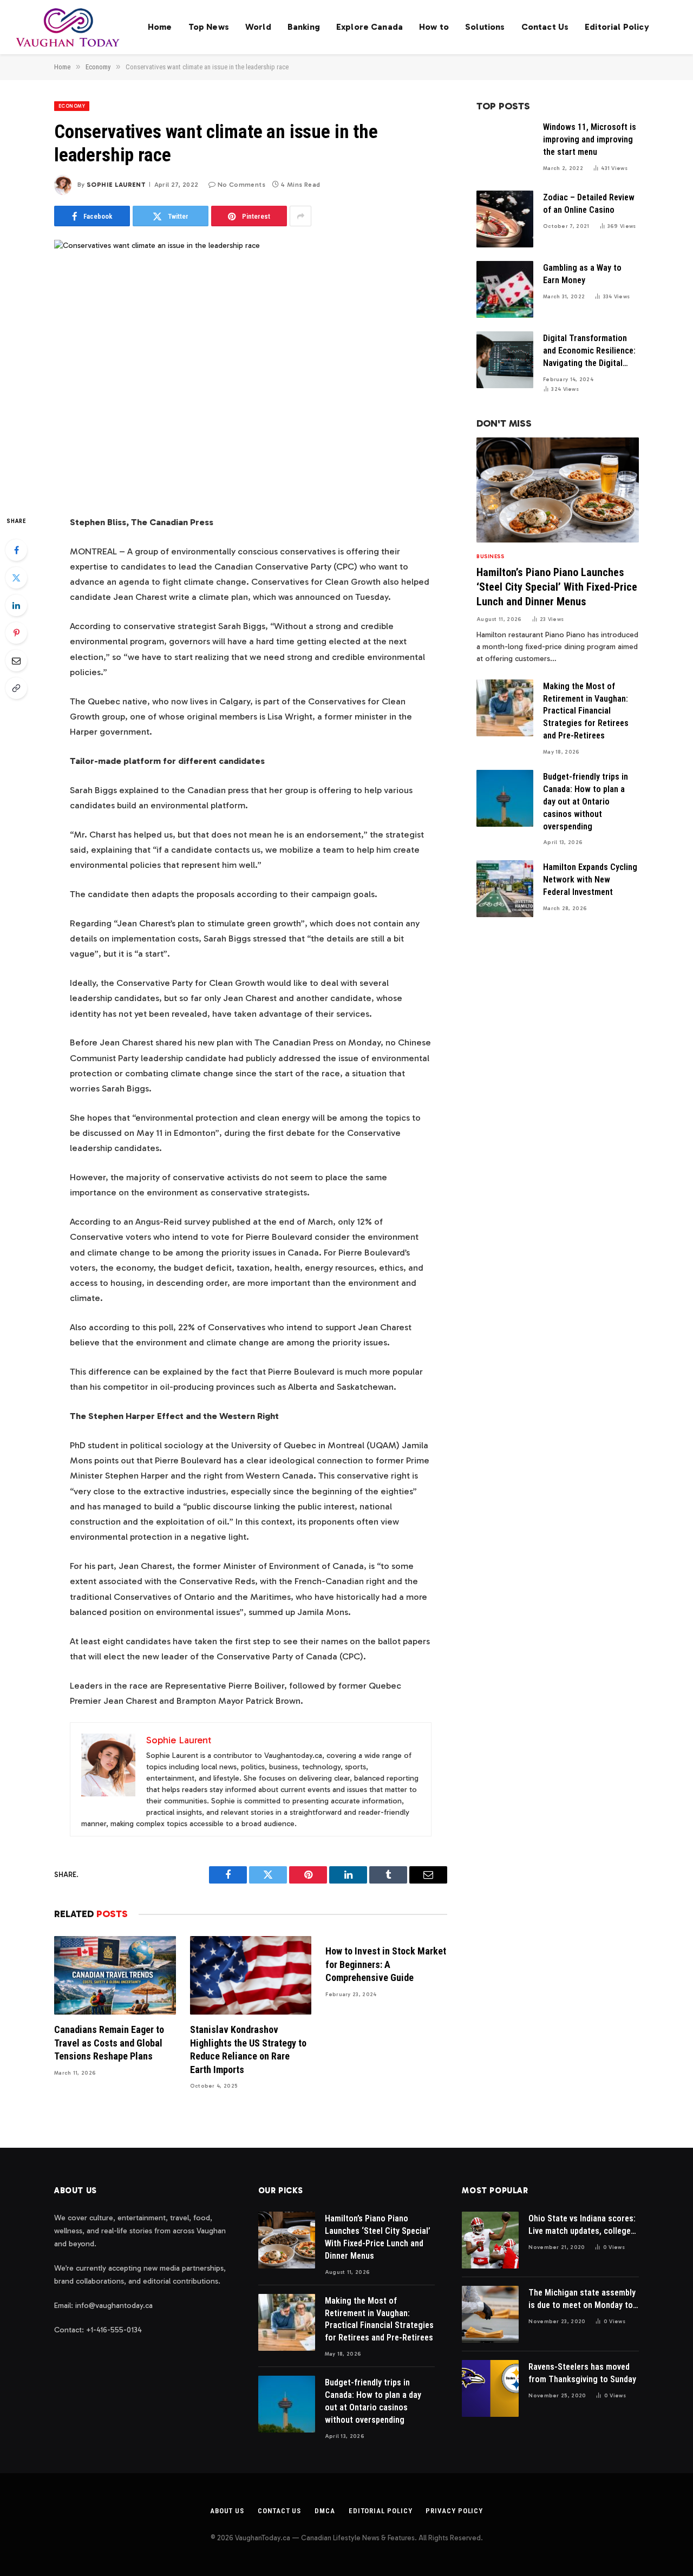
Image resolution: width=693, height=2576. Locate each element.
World (258, 27)
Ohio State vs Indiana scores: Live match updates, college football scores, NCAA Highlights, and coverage (582, 2225)
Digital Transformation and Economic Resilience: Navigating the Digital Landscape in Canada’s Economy (589, 351)
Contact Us (545, 27)
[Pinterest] (16, 633)
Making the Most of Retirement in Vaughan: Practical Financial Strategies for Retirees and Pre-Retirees (586, 711)
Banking (304, 27)
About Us (227, 2511)
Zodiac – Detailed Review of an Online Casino (589, 204)
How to (434, 27)
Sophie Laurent (116, 185)
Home (160, 27)
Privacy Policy (454, 2511)
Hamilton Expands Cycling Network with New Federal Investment (590, 880)
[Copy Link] (16, 688)
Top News (209, 27)
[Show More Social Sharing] (300, 216)
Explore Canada (370, 27)
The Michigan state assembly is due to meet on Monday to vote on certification (582, 2300)
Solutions (485, 27)
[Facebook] (16, 550)
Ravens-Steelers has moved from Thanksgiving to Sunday (582, 2373)
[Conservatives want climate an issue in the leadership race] (251, 368)
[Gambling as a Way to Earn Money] (505, 289)
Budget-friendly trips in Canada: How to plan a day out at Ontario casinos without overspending (586, 802)
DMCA (325, 2511)
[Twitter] (16, 578)
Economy (72, 106)
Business (490, 557)
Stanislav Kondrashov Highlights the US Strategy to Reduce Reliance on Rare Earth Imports (248, 2049)
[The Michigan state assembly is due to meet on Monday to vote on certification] (490, 2314)
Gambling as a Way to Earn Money (582, 274)
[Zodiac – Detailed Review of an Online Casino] (505, 219)
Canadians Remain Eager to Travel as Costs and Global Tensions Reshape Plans (109, 2043)
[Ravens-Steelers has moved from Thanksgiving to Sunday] (490, 2388)
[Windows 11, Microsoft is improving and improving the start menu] (505, 149)
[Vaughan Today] (68, 27)
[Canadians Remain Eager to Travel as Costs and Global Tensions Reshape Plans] (115, 1975)
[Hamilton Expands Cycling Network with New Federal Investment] (505, 889)
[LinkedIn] (16, 605)
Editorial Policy (617, 27)
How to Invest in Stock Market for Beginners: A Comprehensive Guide (386, 1964)
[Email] (16, 661)
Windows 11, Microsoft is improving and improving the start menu (590, 139)
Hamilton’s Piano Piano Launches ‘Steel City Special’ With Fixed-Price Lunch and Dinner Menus (557, 587)
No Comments (241, 185)
